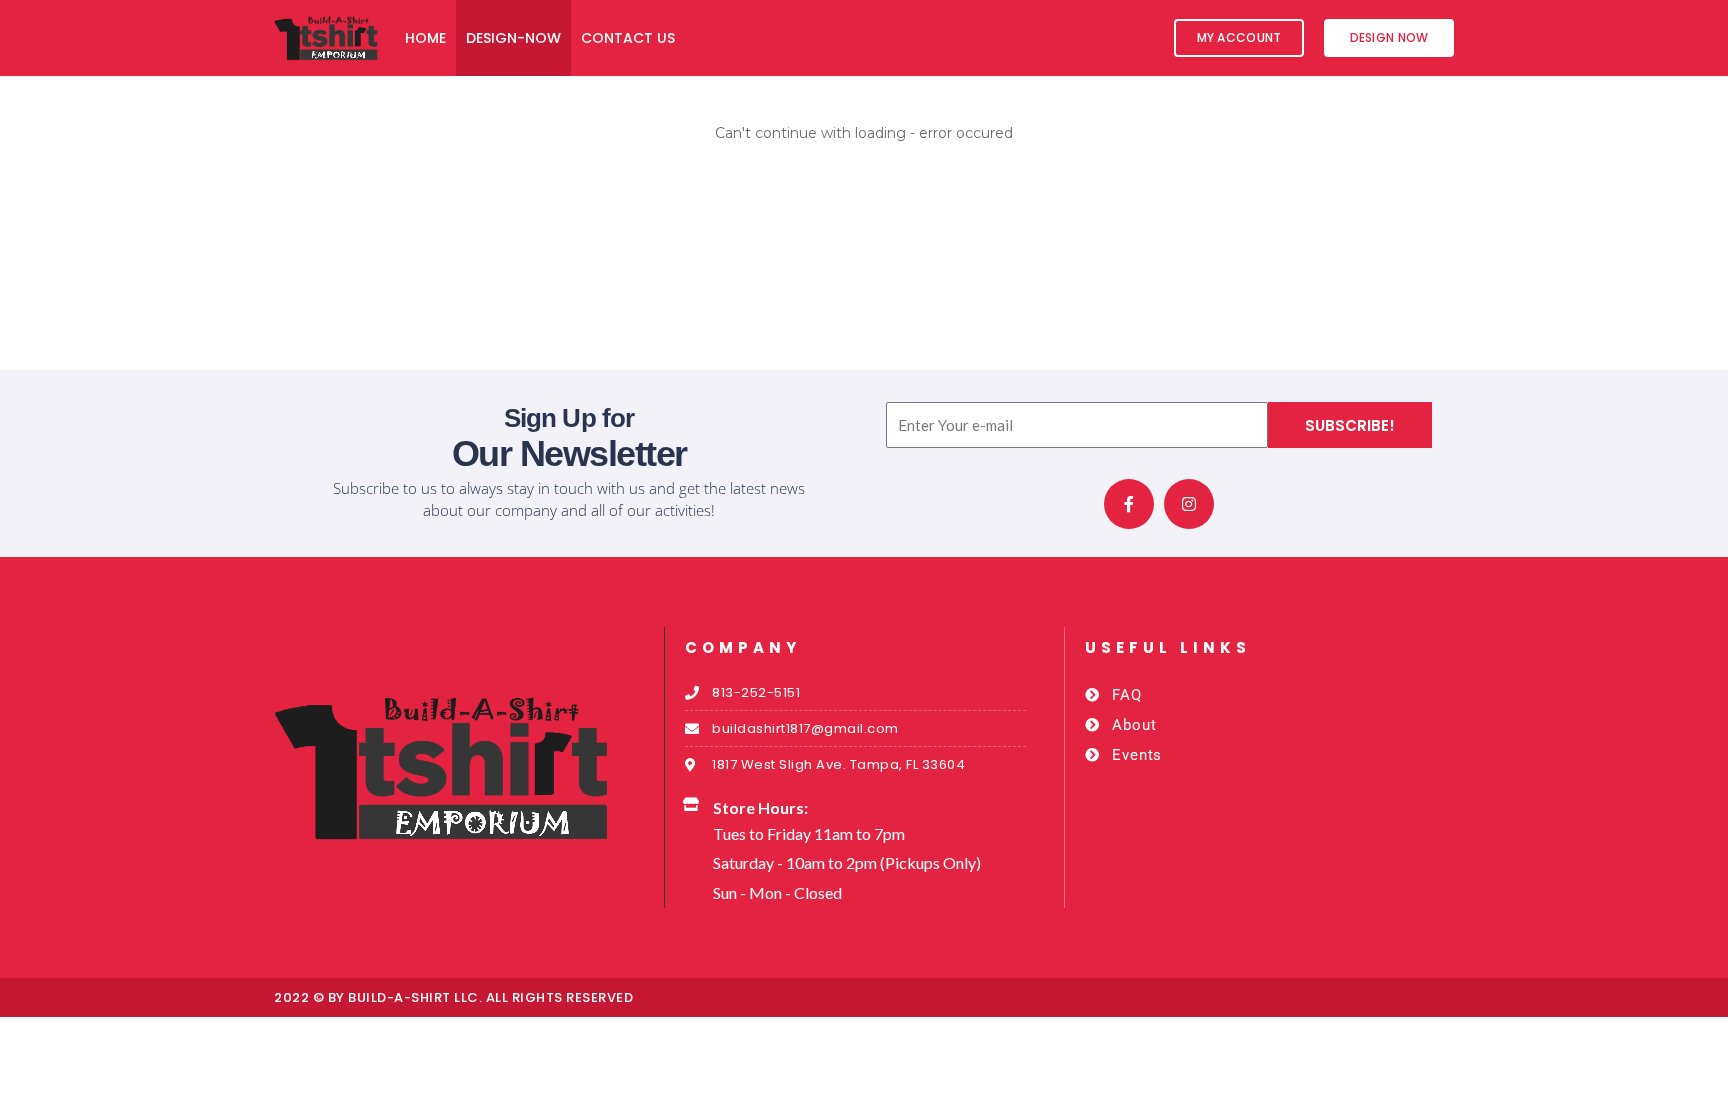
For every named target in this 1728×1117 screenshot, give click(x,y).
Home (425, 38)
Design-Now (513, 38)
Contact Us (628, 38)
